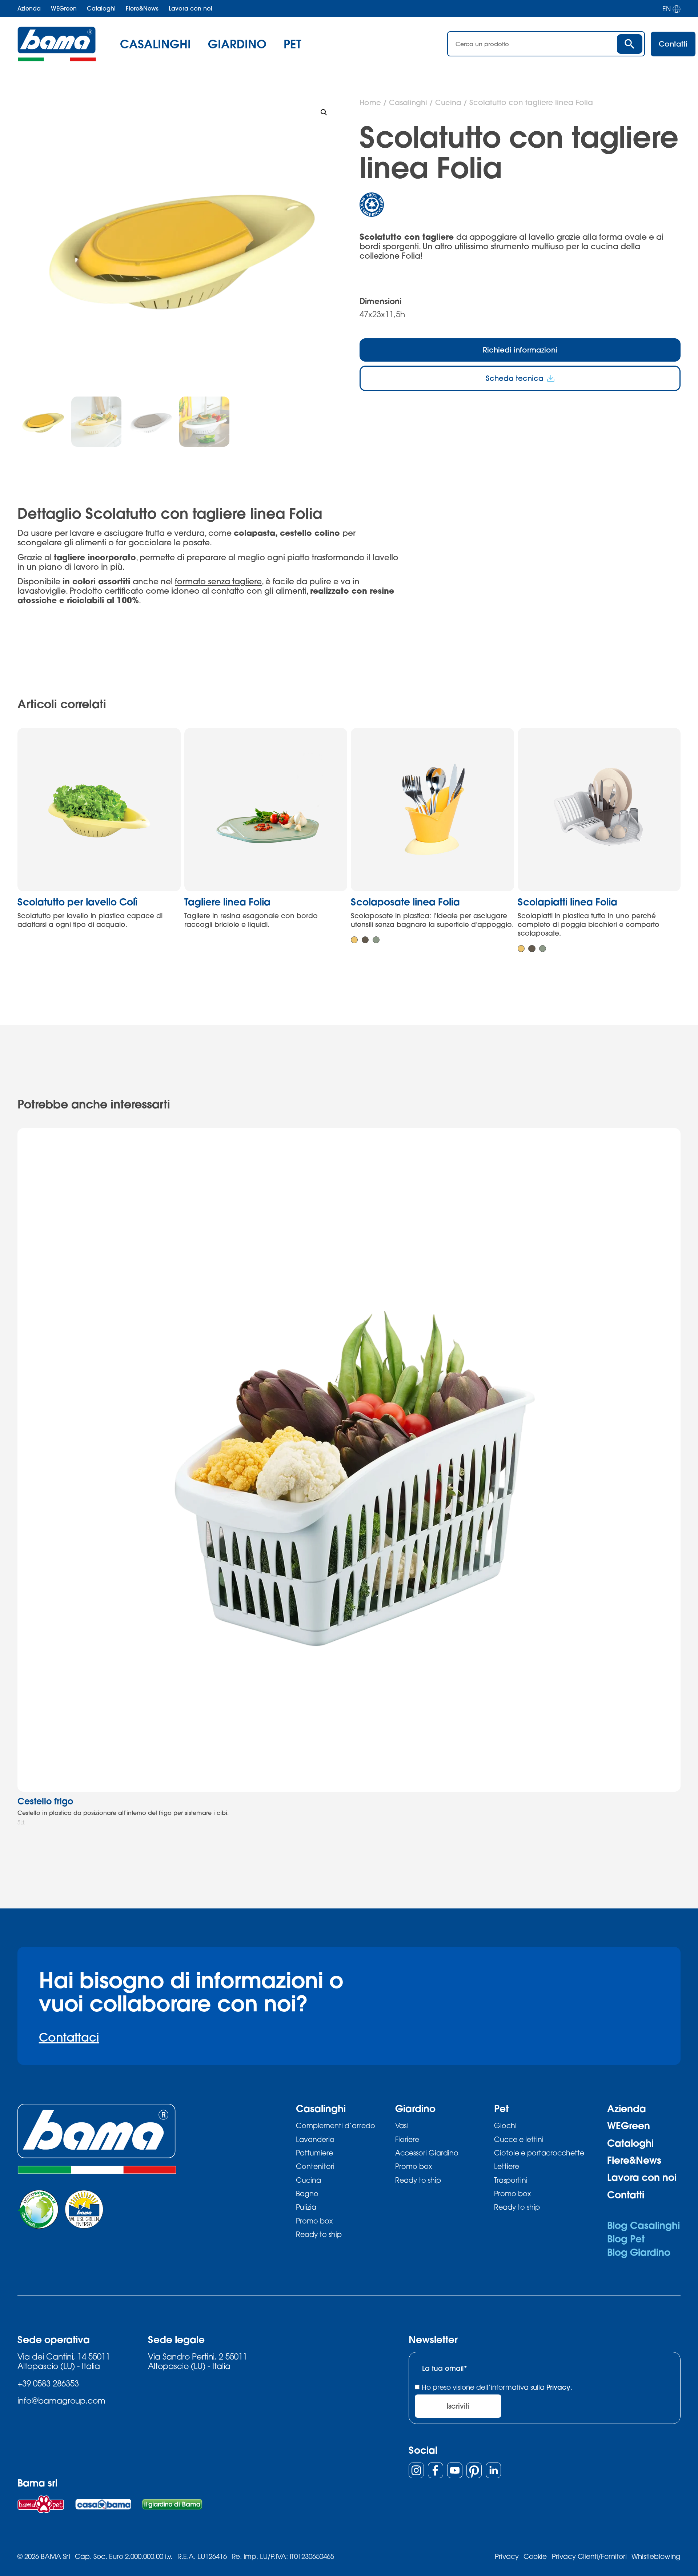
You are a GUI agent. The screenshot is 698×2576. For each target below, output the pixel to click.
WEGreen (64, 8)
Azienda (29, 8)
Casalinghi (408, 102)
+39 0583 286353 (48, 2383)
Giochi (505, 2125)
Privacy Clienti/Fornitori (589, 2556)
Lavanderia (315, 2139)
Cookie (535, 2556)
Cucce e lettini (519, 2139)
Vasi (402, 2125)
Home (370, 102)
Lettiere (507, 2166)
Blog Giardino (639, 2252)
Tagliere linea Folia (227, 902)
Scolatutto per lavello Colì (77, 902)
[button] (324, 112)
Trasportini (511, 2180)
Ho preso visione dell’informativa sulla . (497, 2387)
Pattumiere (314, 2153)
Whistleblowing (656, 2556)
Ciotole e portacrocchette (539, 2153)
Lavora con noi (190, 8)
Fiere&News (142, 8)
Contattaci (69, 2037)
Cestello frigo (45, 1801)
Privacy (558, 2387)
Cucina (448, 102)
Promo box (314, 2221)
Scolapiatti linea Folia (567, 902)
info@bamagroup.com (61, 2400)
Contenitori (315, 2166)
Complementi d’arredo (336, 2125)
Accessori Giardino (427, 2153)
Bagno (307, 2193)
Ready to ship (319, 2234)
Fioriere (407, 2139)
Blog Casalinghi (643, 2225)
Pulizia (306, 2207)
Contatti (626, 2195)
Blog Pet (626, 2239)
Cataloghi (101, 8)
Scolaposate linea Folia (405, 902)
